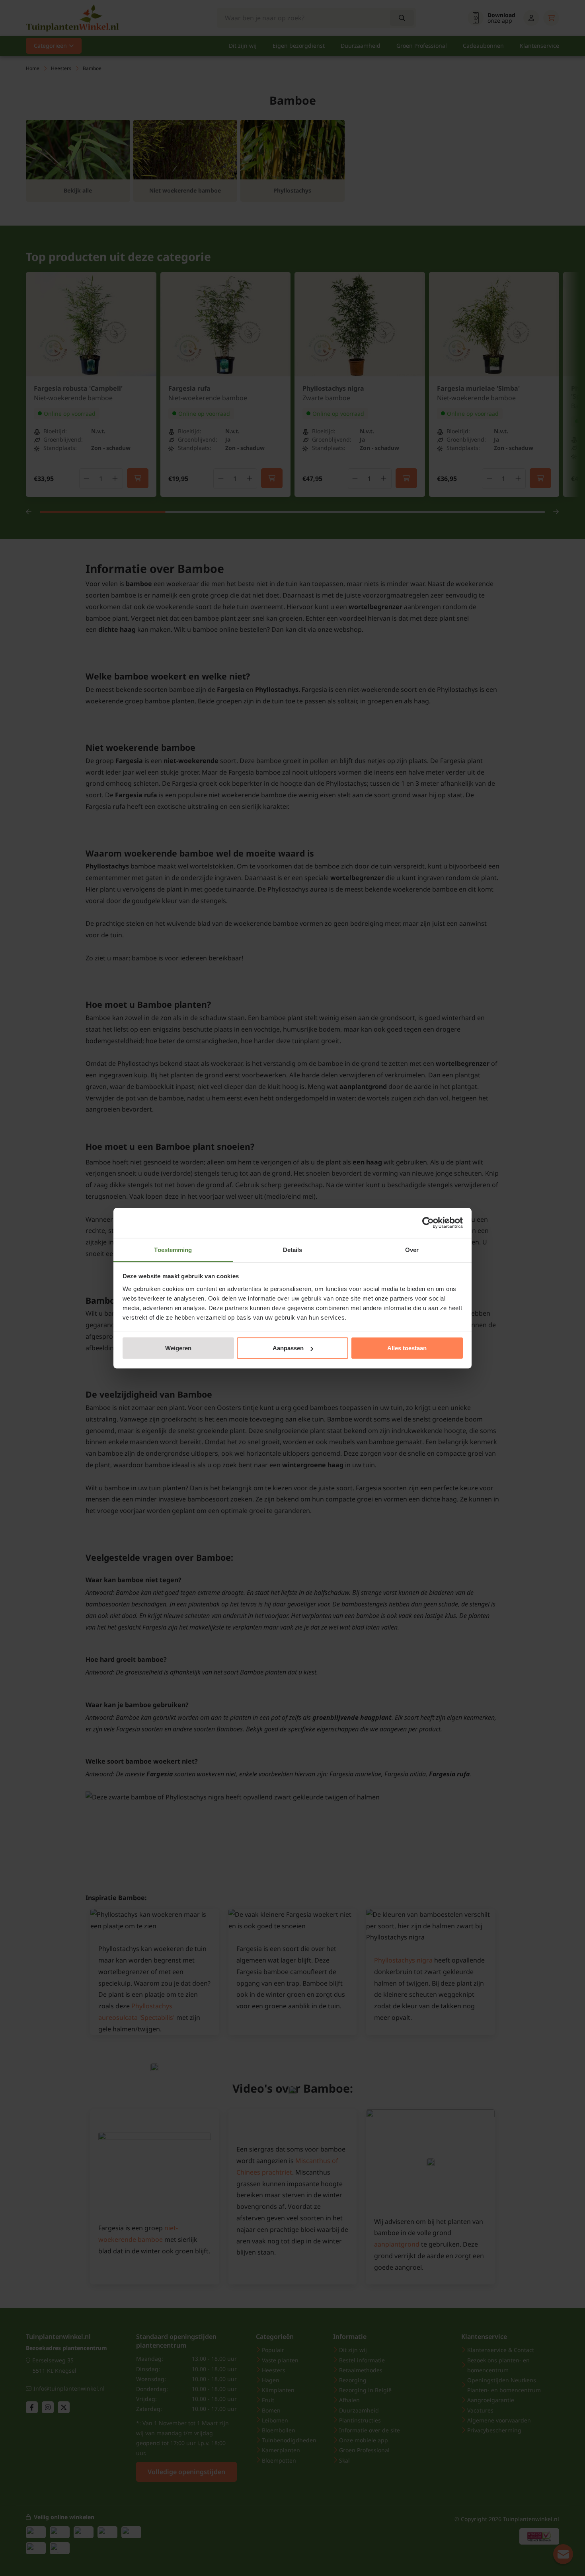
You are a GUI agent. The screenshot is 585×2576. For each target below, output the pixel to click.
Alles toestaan (407, 1348)
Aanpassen (288, 1348)
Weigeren (178, 1348)
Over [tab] (412, 1249)
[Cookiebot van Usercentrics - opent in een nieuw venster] (428, 1223)
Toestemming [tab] (173, 1249)
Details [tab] (293, 1249)
